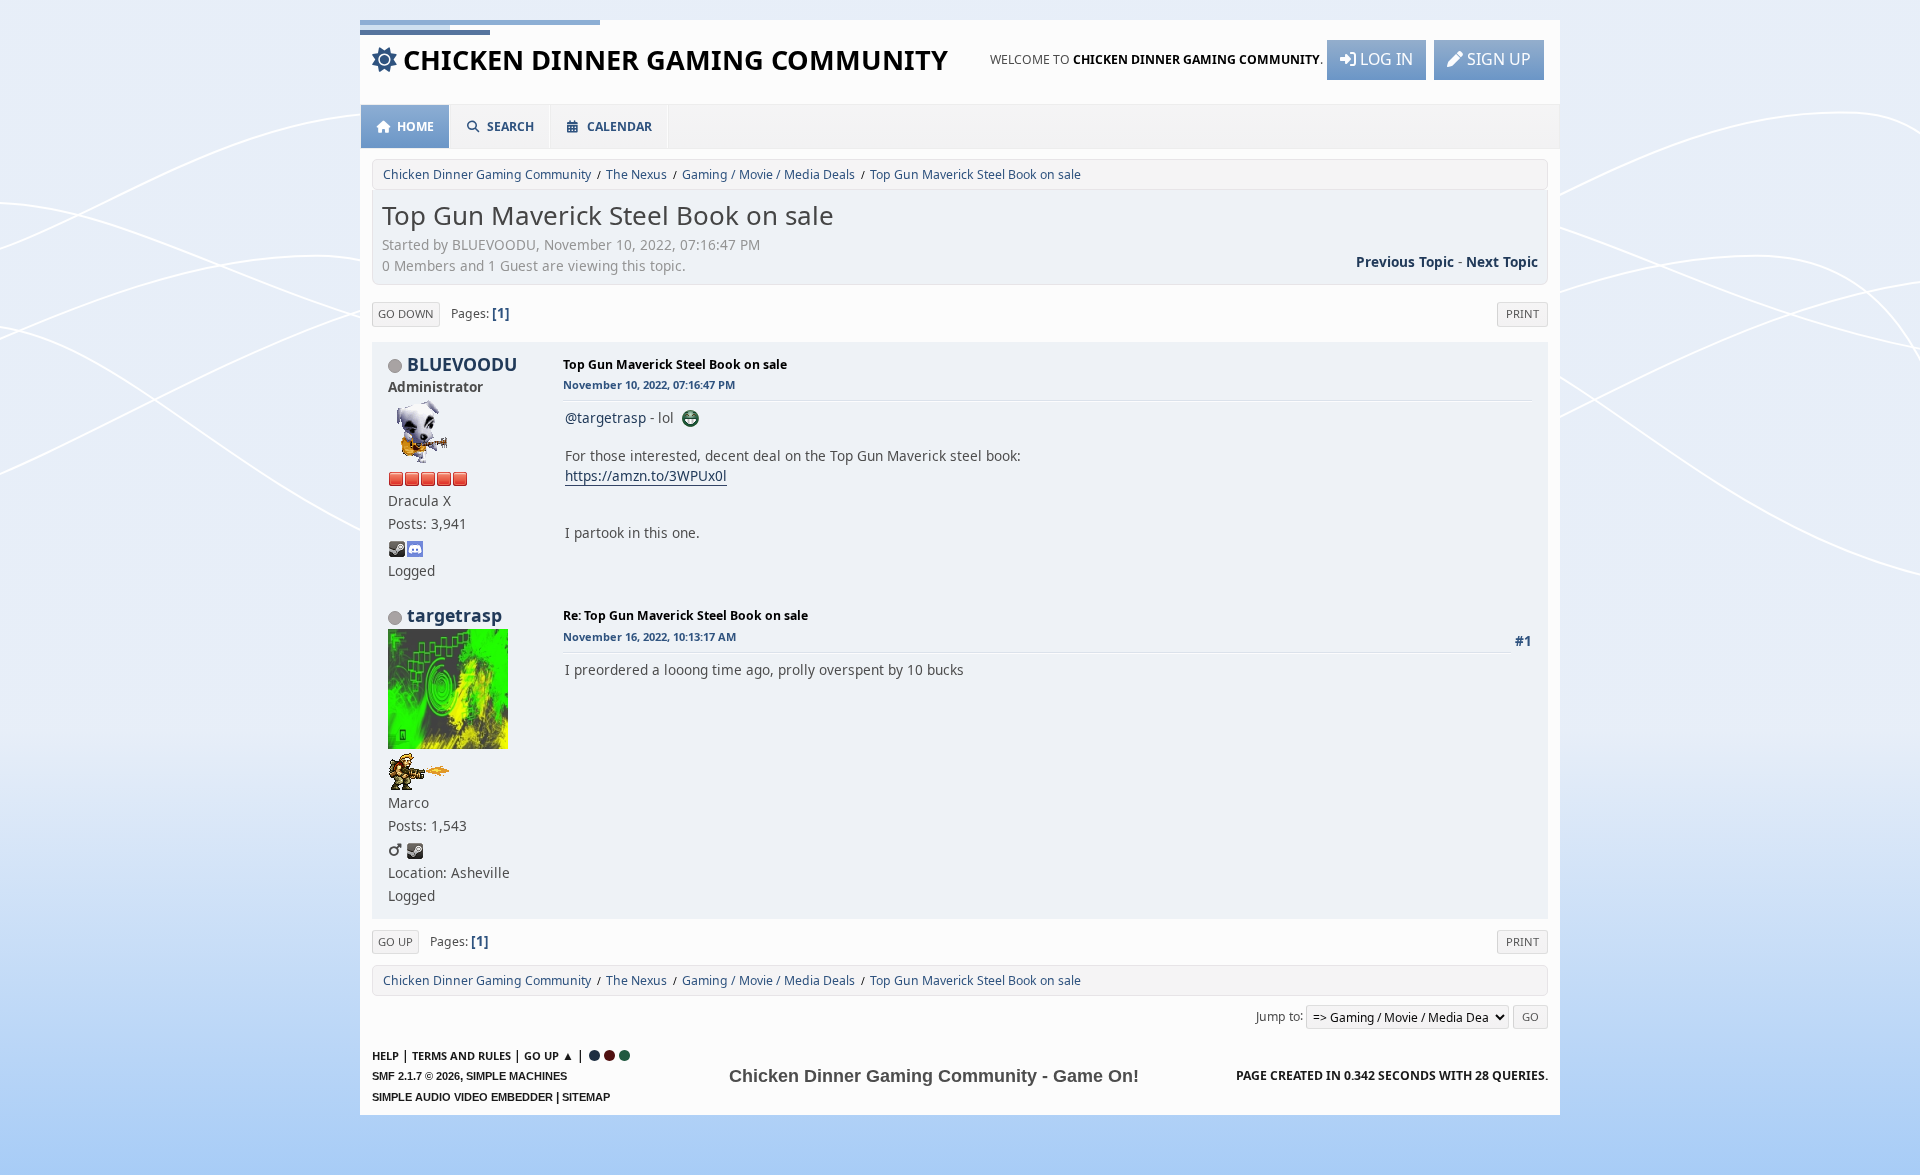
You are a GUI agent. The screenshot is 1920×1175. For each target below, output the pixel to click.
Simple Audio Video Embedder (462, 1097)
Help (385, 1055)
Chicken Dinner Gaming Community (675, 59)
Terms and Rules (461, 1055)
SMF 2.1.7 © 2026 (416, 1076)
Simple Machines (516, 1076)
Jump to (1278, 1015)
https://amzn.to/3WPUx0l (646, 475)
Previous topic (1405, 261)
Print (1522, 313)
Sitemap (586, 1097)
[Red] (609, 1055)
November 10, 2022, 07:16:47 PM (649, 384)
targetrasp (454, 615)
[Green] (624, 1055)
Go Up (395, 941)
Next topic (1502, 261)
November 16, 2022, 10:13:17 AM (649, 636)
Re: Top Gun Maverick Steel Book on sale (685, 615)
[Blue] (594, 1055)
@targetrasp (605, 417)
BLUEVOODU (462, 364)
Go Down (406, 313)
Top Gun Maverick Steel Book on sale (675, 364)
